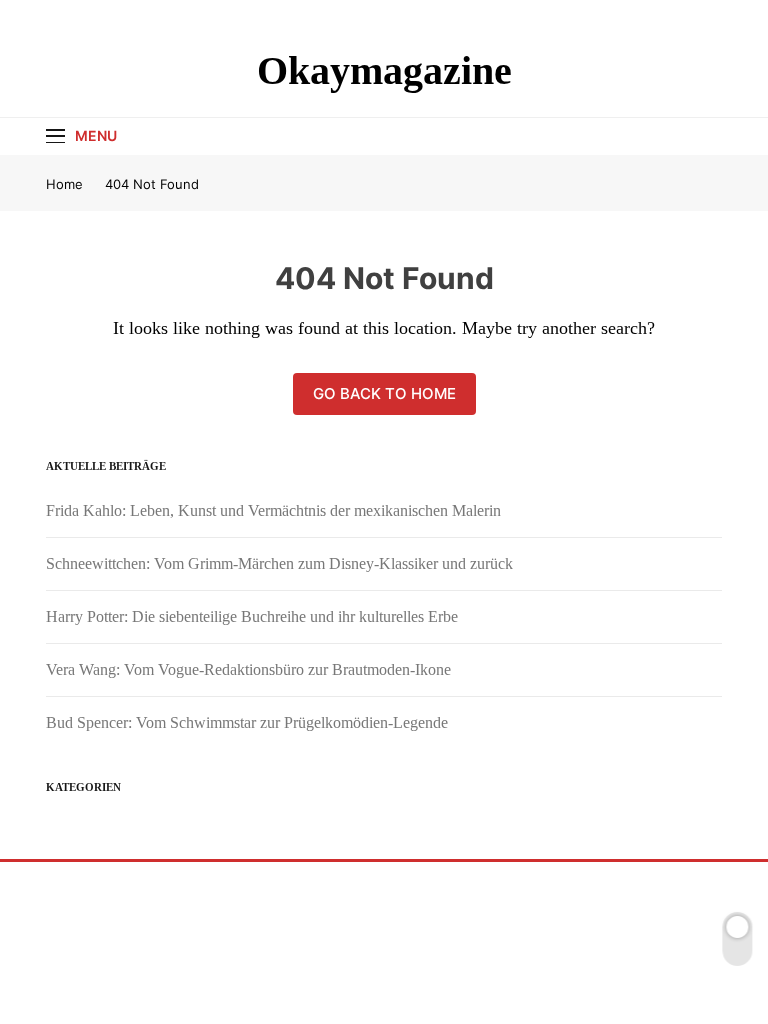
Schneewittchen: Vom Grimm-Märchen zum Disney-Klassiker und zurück (279, 563)
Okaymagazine (384, 70)
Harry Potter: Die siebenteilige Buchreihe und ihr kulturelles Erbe (252, 616)
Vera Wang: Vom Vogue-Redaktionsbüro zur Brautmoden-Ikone (248, 669)
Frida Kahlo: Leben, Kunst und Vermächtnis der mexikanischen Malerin (273, 510)
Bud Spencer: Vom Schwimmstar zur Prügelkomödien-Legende (247, 722)
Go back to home (384, 393)
